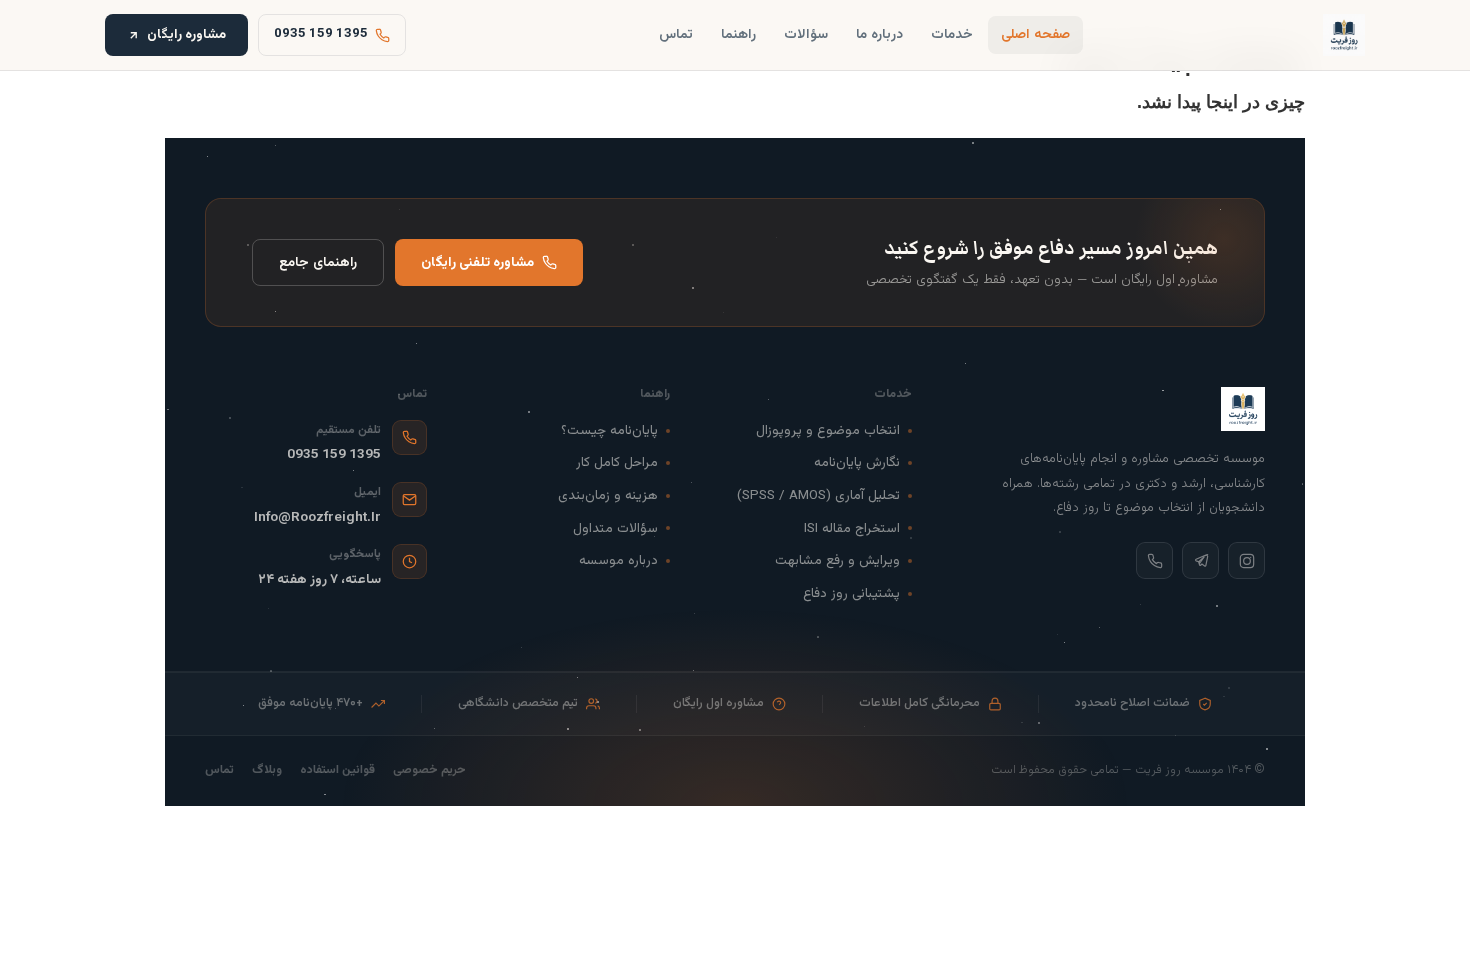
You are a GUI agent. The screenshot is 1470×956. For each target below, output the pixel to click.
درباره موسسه (618, 560)
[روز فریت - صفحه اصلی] (1344, 35)
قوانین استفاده (337, 770)
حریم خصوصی (429, 770)
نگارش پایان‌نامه (857, 462)
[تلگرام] (1200, 560)
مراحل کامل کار (617, 462)
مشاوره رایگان (186, 34)
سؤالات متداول (615, 528)
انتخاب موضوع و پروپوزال (828, 430)
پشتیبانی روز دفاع (851, 593)
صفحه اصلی (1035, 34)
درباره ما (879, 34)
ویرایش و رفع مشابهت (837, 560)
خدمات (952, 34)
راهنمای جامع (318, 262)
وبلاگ (267, 770)
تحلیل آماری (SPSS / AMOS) (818, 495)
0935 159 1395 (334, 454)
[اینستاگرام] (1246, 560)
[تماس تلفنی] (1154, 560)
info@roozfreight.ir (317, 517)
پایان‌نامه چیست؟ (609, 430)
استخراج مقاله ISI (852, 528)
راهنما (738, 34)
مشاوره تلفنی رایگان (477, 262)
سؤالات (806, 34)
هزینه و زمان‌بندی (608, 495)
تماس (676, 34)
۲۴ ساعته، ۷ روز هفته (319, 579)
